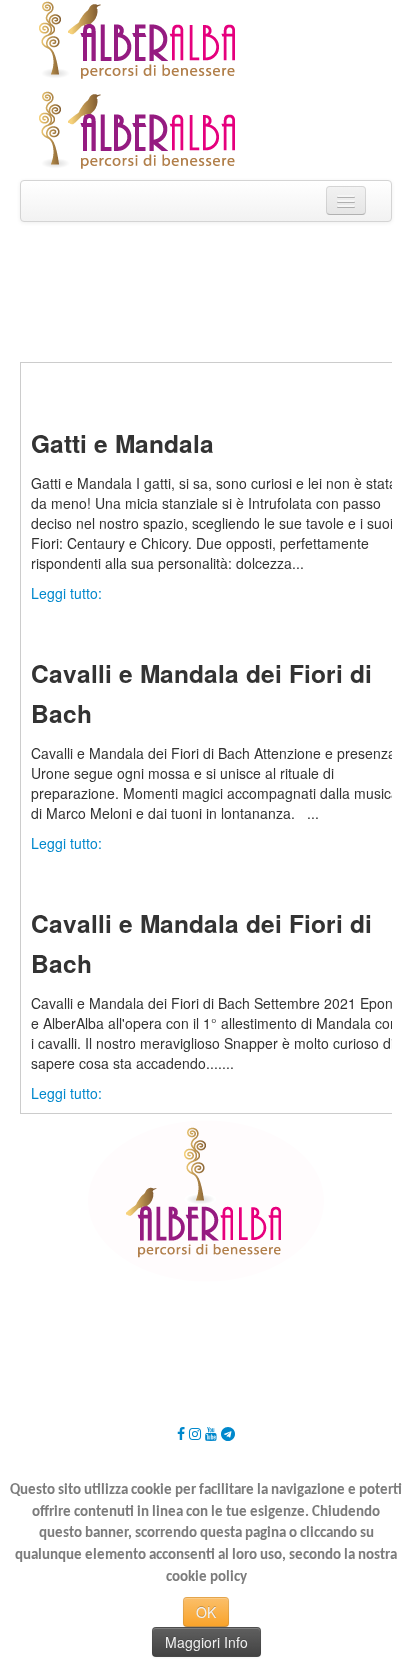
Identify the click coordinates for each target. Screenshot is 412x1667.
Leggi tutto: (66, 593)
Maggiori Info (206, 1642)
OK (206, 1612)
